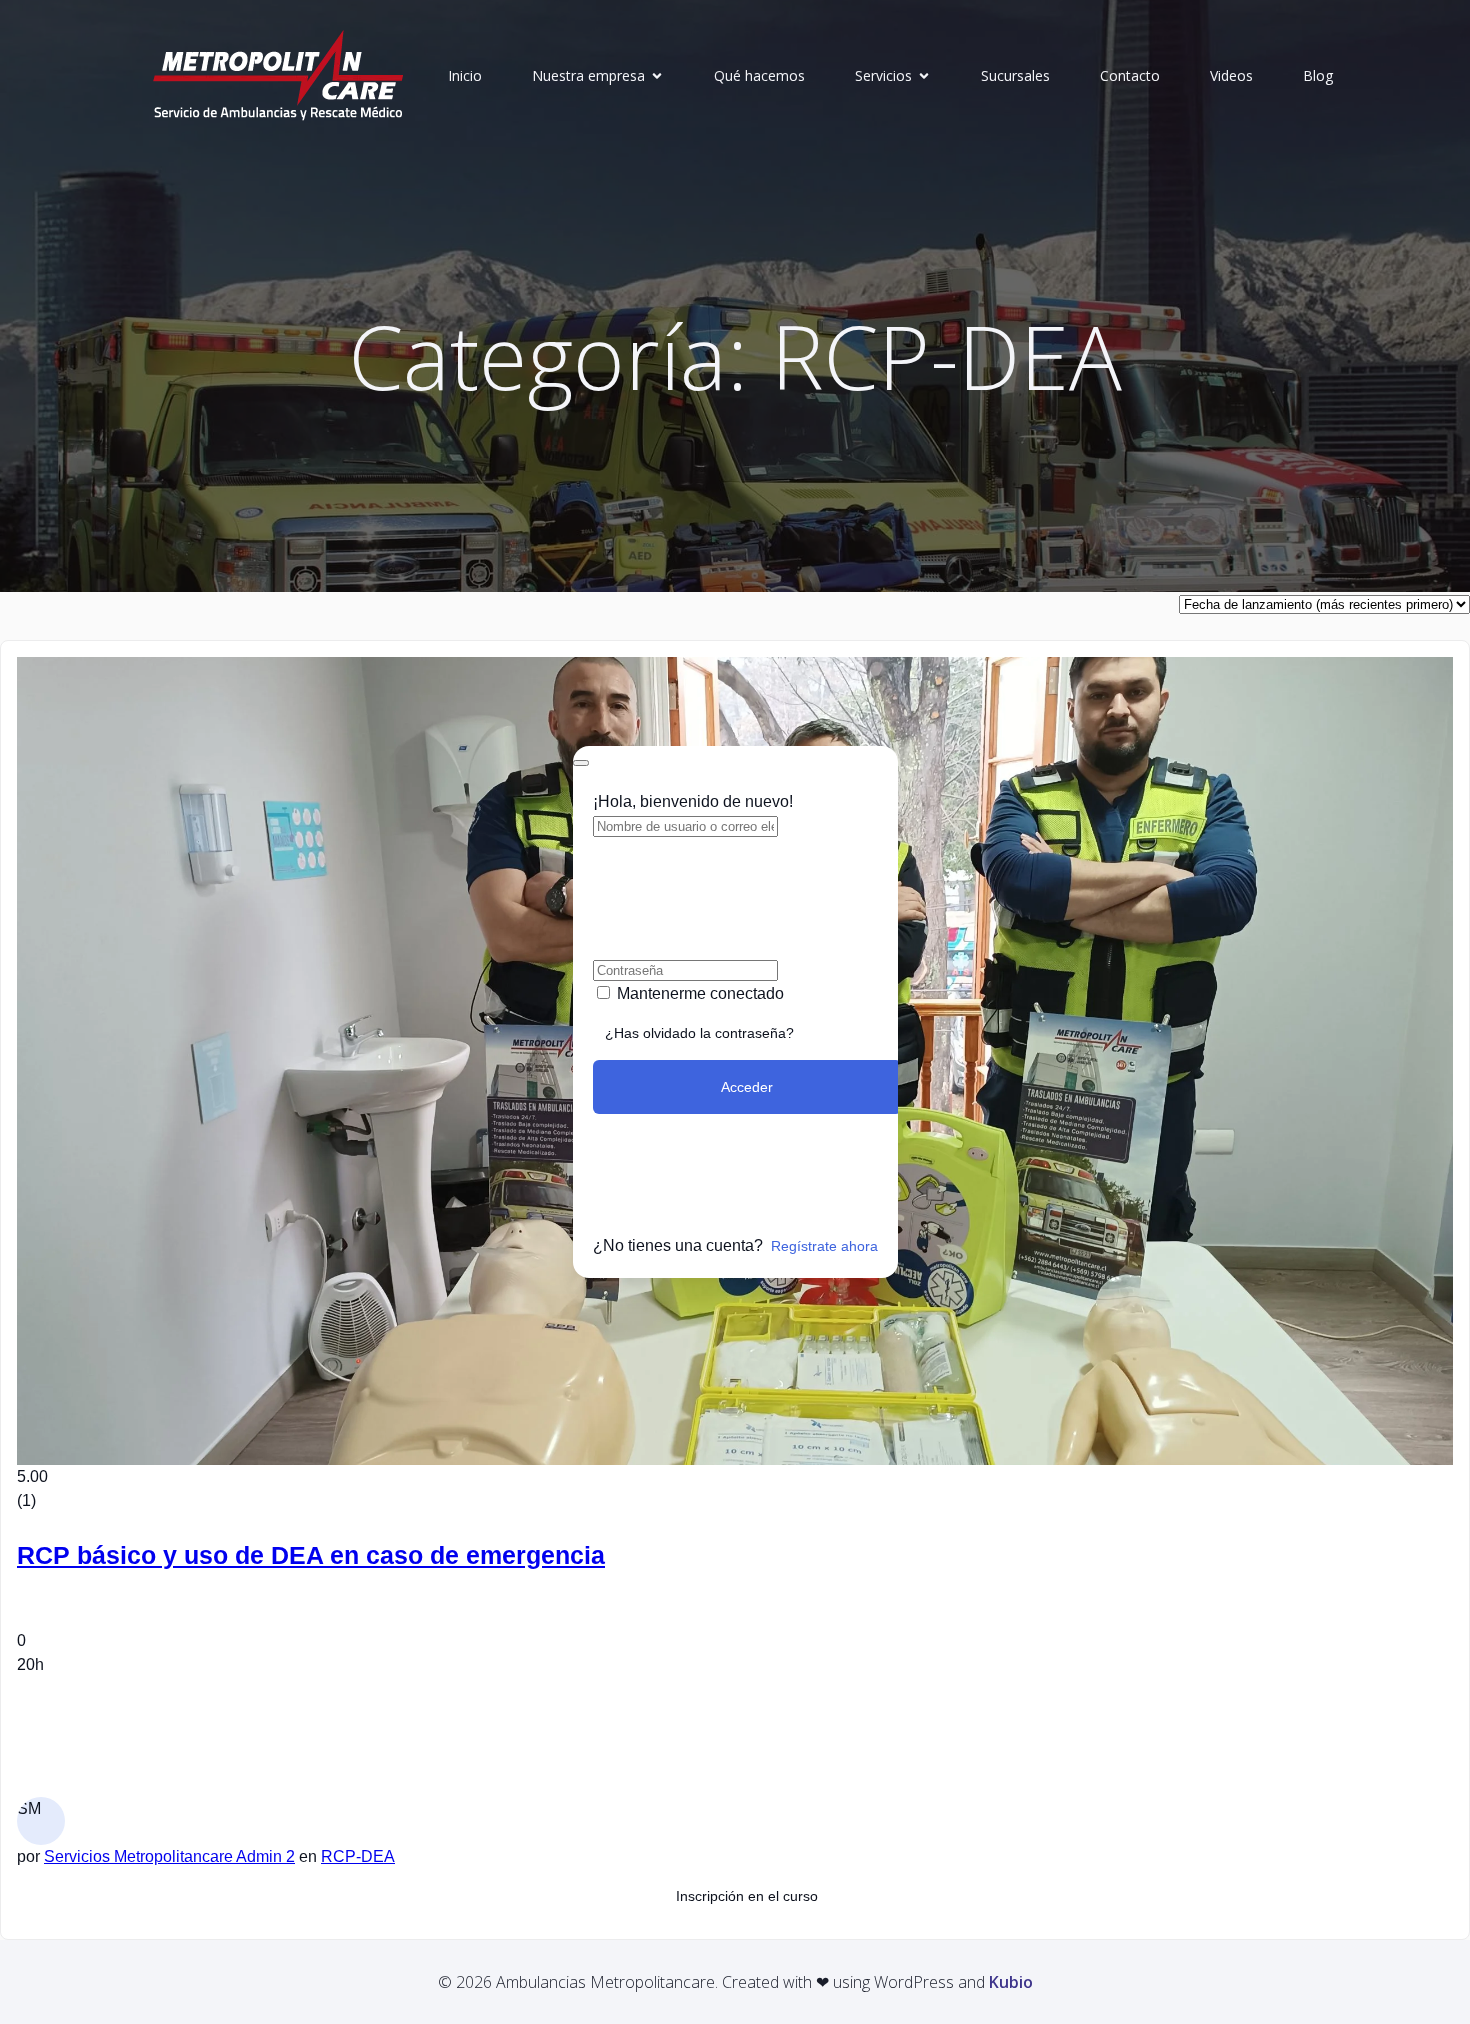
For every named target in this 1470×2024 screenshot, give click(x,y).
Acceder (747, 1087)
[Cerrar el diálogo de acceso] (581, 763)
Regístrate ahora (824, 1246)
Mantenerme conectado (700, 993)
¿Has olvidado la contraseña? (699, 1033)
